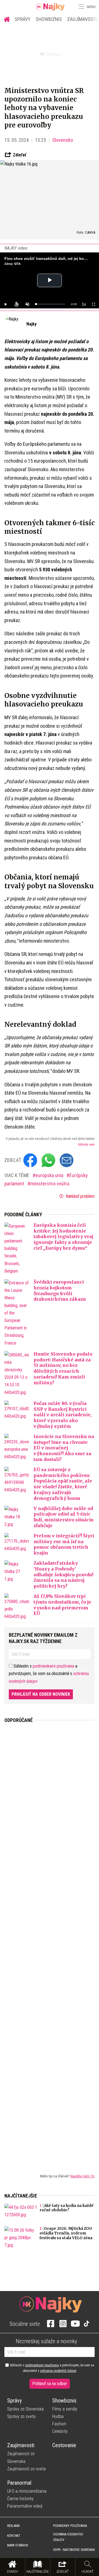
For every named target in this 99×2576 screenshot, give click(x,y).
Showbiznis (49, 19)
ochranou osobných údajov (58, 2371)
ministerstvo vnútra (50, 1184)
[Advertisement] (50, 1944)
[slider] (50, 304)
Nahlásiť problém (80, 1196)
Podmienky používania (70, 2526)
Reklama (13, 2526)
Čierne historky (20, 2499)
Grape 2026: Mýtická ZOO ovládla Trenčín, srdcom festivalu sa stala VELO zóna (66, 2233)
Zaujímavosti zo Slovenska (21, 2457)
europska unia (50, 1175)
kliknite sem (86, 1145)
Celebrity (60, 2431)
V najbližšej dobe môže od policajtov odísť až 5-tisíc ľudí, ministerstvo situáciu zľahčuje (64, 1517)
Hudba (58, 2416)
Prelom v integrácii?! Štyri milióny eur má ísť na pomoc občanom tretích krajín (64, 1544)
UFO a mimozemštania (27, 2491)
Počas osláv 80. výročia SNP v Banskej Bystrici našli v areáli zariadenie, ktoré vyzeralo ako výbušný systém (63, 1415)
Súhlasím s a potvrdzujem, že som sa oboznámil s (51, 2368)
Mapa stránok (18, 2545)
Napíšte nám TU (82, 2176)
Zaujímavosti (21, 2445)
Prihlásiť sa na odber (50, 2384)
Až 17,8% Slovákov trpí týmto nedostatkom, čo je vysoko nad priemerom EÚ (62, 1605)
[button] (81, 7)
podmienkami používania (53, 1666)
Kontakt (14, 2536)
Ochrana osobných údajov (68, 2537)
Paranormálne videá (25, 2506)
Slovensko (63, 140)
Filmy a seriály (65, 2409)
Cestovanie (64, 2445)
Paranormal (19, 2483)
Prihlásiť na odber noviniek (41, 1694)
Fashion (59, 2424)
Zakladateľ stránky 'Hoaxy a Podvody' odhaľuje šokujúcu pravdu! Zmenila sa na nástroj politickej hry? (63, 1574)
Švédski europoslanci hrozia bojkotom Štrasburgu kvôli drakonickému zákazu (60, 1290)
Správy (23, 19)
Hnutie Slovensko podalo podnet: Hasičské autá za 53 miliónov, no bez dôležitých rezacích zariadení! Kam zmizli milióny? (63, 1368)
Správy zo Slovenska (25, 2409)
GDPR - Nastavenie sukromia (74, 2550)
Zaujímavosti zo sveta (26, 2469)
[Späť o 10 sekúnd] (16, 304)
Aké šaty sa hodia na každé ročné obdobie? (67, 2208)
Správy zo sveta (21, 2416)
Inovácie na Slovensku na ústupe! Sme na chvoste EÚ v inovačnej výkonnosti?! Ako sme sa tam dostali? (64, 1448)
